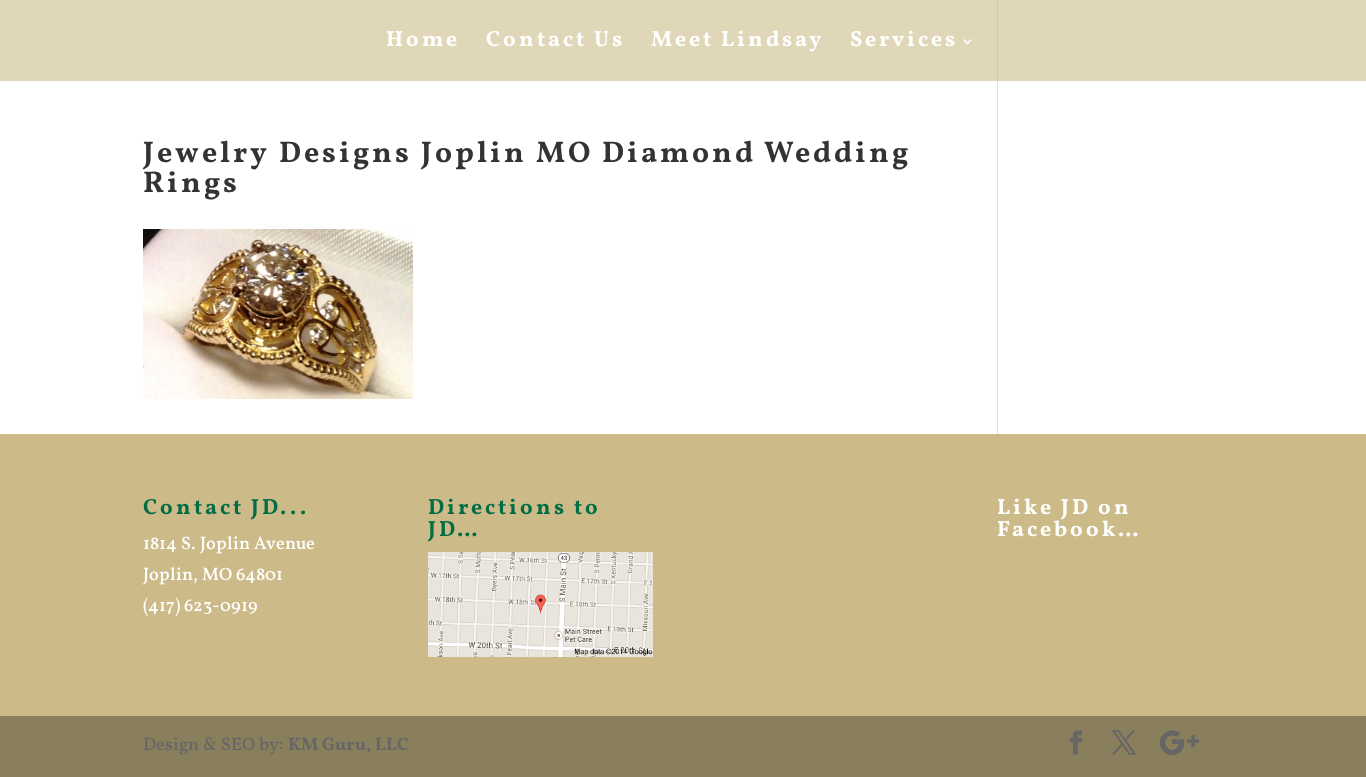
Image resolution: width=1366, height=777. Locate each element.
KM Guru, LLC (348, 745)
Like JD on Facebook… (1069, 519)
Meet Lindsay (737, 45)
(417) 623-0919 (200, 606)
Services (904, 45)
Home (423, 45)
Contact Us (555, 45)
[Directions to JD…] (540, 604)
